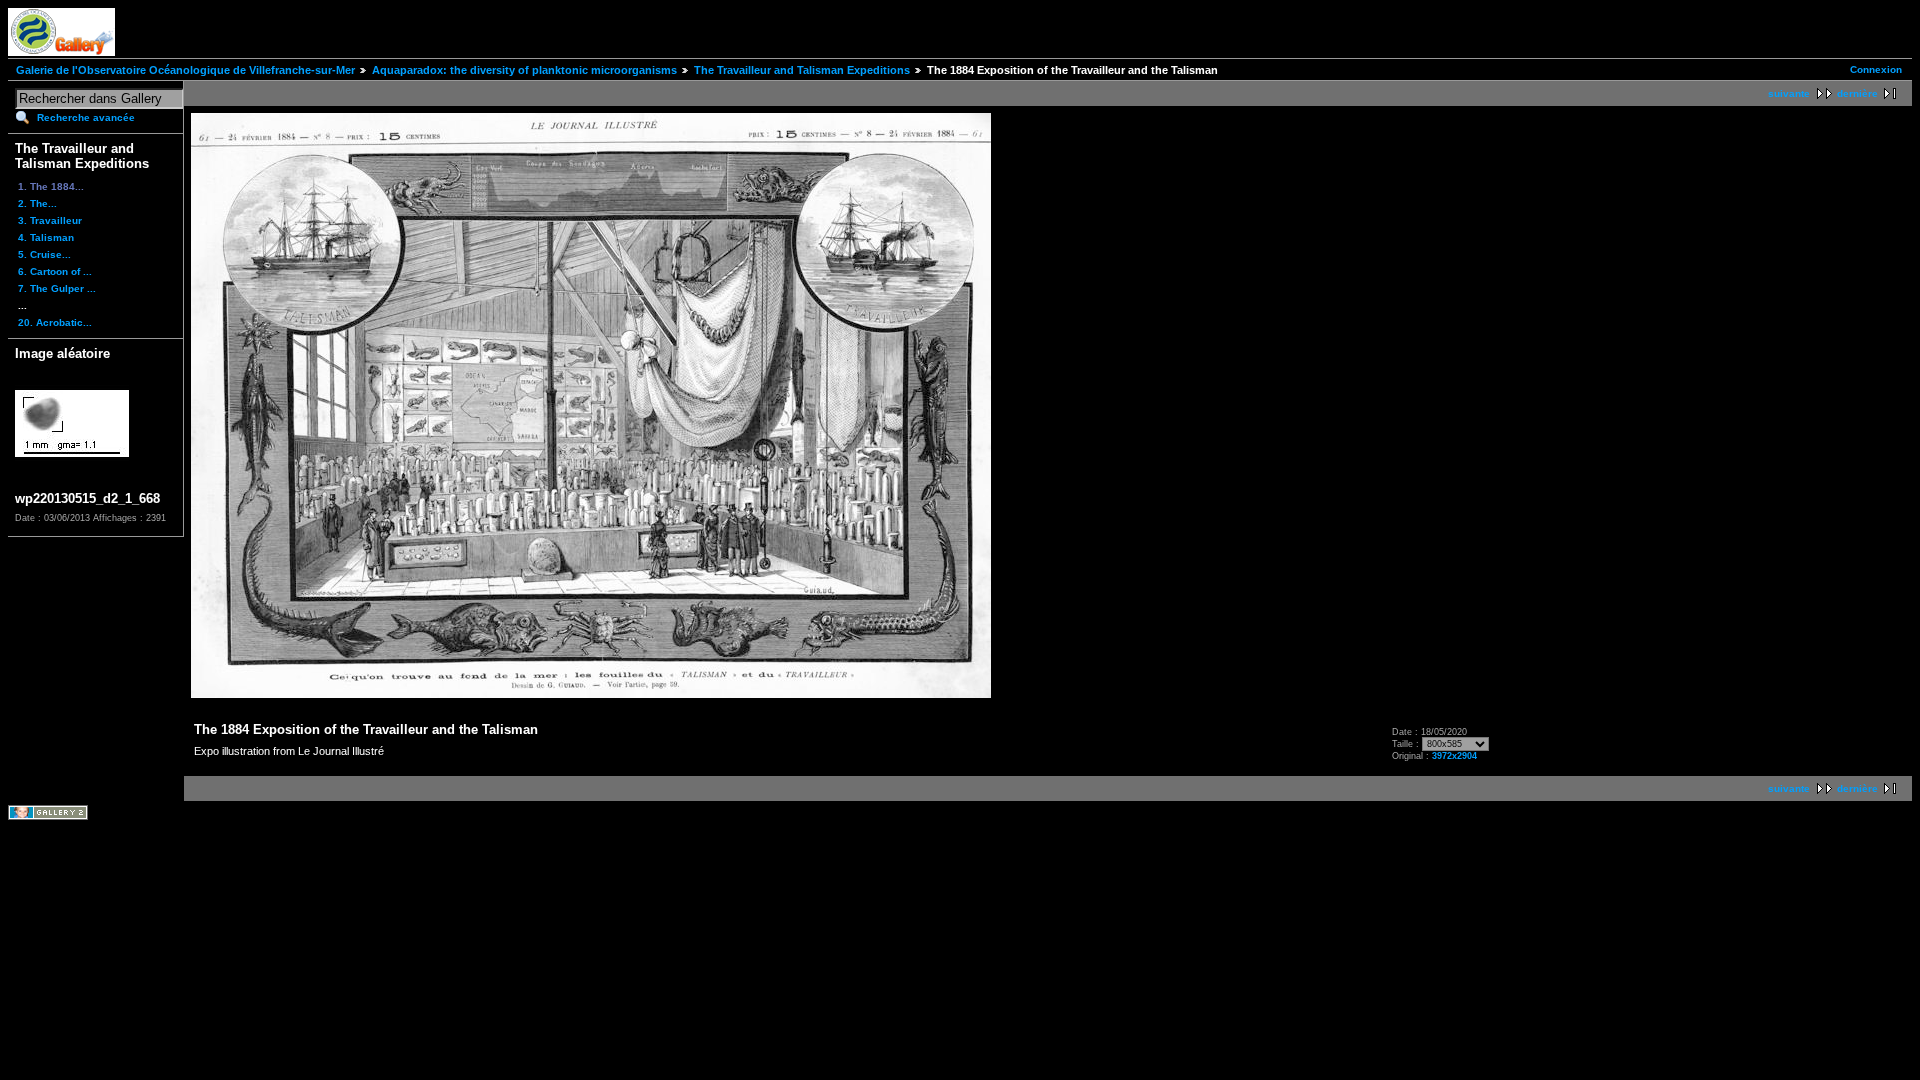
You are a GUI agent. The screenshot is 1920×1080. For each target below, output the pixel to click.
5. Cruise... (44, 254)
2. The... (37, 203)
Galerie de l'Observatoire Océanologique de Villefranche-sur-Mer (185, 70)
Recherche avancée (86, 117)
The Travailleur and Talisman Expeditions (802, 70)
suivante (1789, 93)
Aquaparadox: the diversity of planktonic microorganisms (524, 70)
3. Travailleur (50, 220)
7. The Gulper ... (57, 288)
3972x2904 (1454, 756)
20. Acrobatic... (55, 322)
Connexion (1876, 69)
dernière (1857, 93)
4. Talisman (46, 237)
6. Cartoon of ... (55, 271)
